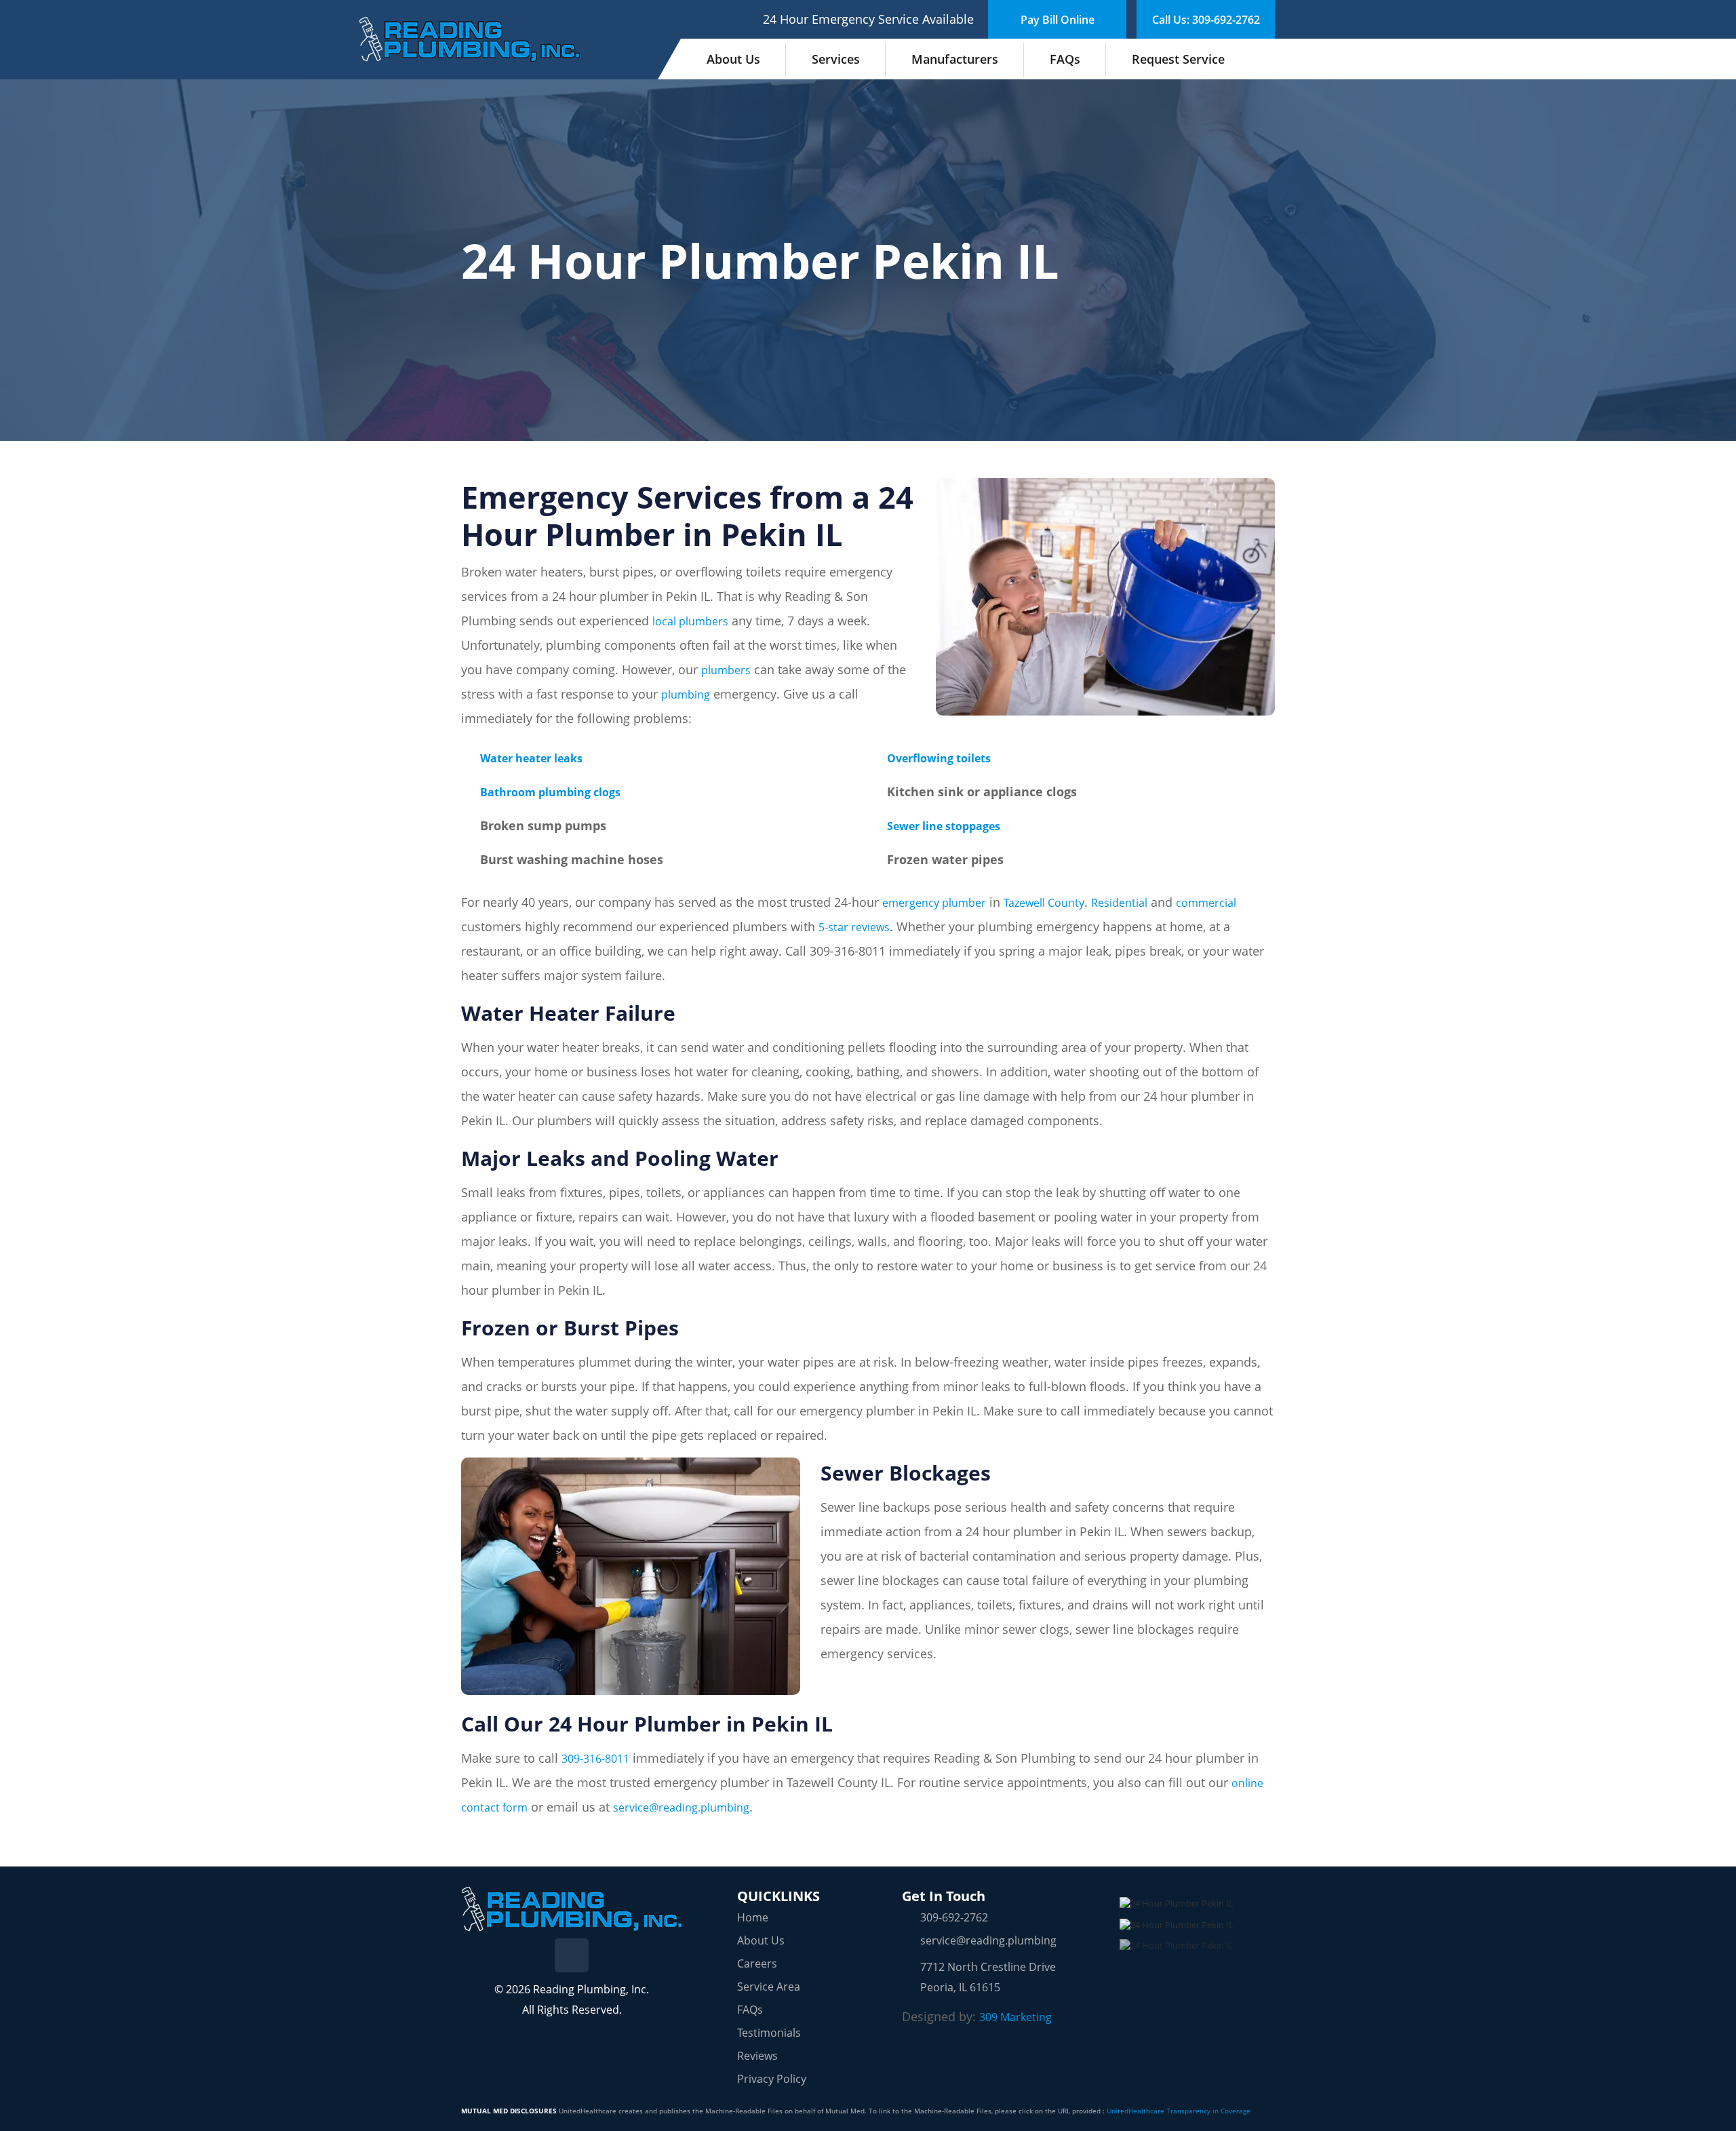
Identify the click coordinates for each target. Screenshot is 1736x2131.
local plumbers (690, 621)
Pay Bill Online (1058, 20)
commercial (1206, 903)
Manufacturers (955, 59)
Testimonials (769, 2033)
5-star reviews (854, 927)
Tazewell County (1044, 903)
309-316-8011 (595, 1759)
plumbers (726, 670)
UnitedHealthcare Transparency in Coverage (1179, 2111)
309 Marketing (1015, 2017)
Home (753, 1917)
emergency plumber (934, 903)
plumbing (686, 695)
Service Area (769, 1987)
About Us (733, 59)
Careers (757, 1963)
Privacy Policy (772, 2079)
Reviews (757, 2056)
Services (836, 59)
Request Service (1178, 59)
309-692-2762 (954, 1917)
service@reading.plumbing (681, 1807)
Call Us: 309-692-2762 (1206, 20)
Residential (1119, 903)
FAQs (1065, 59)
